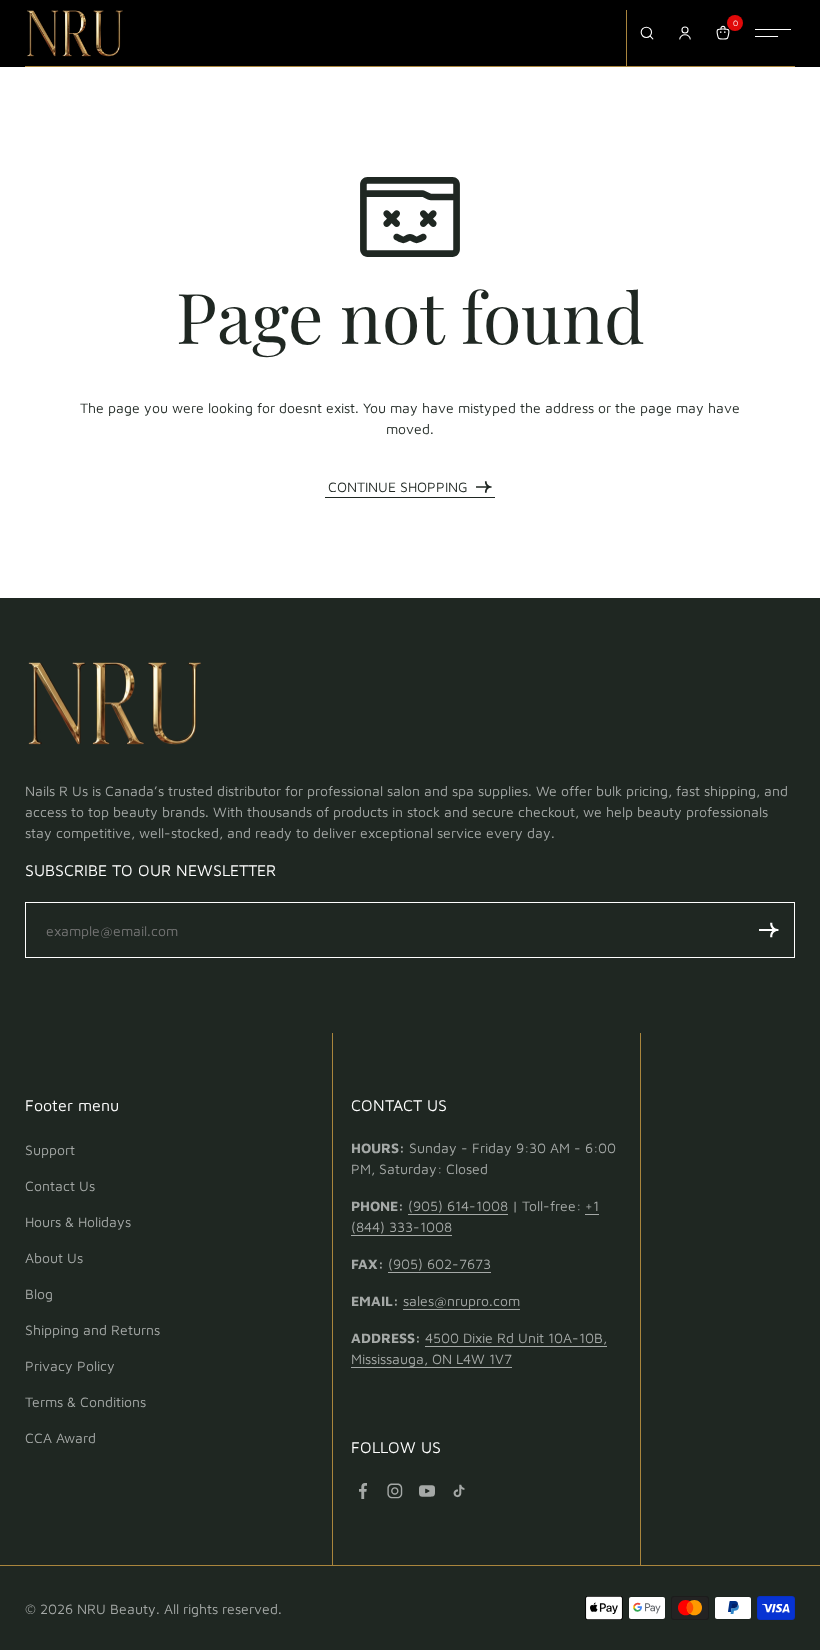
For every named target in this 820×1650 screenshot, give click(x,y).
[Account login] (685, 33)
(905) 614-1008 (458, 1205)
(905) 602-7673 (439, 1263)
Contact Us (60, 1185)
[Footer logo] (115, 707)
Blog (39, 1293)
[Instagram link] (395, 1491)
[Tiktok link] (459, 1491)
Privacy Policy (70, 1365)
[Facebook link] (363, 1491)
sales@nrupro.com (461, 1300)
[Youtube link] (427, 1491)
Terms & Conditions (85, 1401)
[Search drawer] (647, 33)
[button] (769, 930)
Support (50, 1149)
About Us (54, 1257)
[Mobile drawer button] (773, 33)
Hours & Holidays (78, 1221)
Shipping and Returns (92, 1329)
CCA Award (60, 1437)
